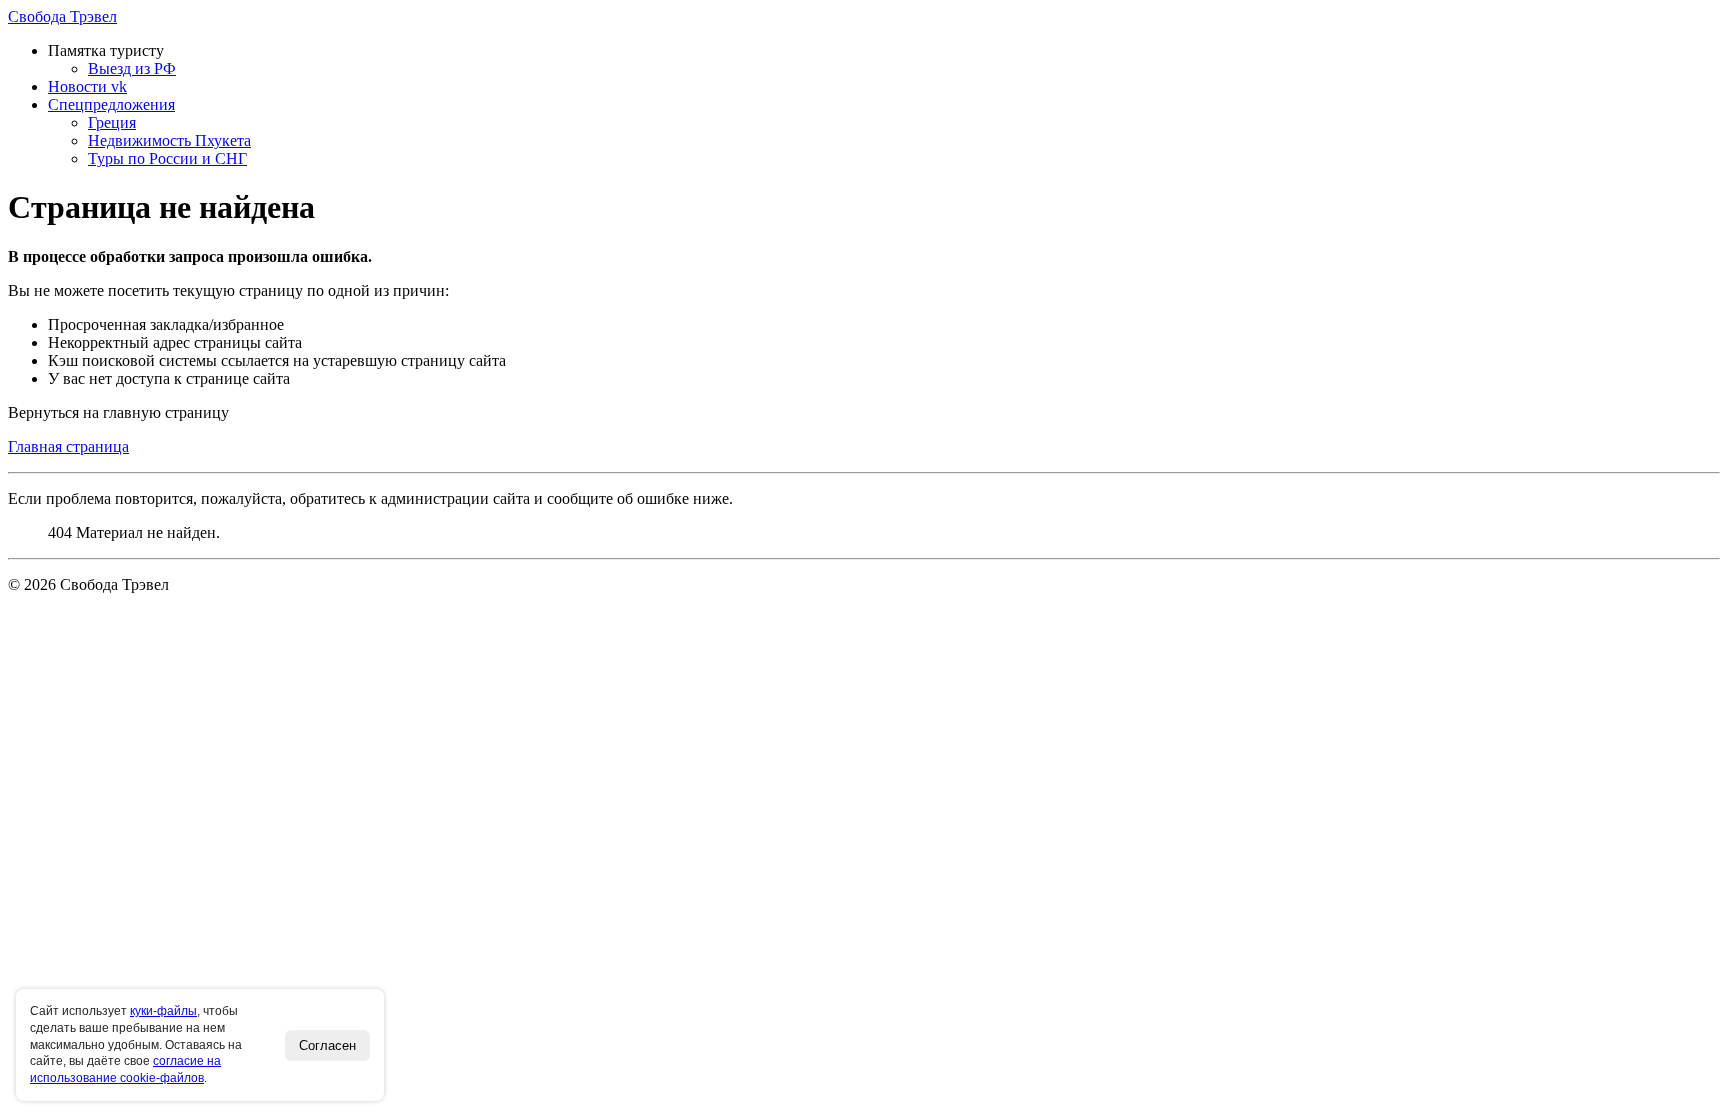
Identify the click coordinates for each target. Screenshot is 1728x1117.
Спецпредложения (111, 104)
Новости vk (87, 86)
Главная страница (68, 446)
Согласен (327, 1045)
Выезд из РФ (132, 68)
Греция (112, 122)
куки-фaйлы (163, 1011)
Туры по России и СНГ (167, 158)
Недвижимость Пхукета (169, 140)
